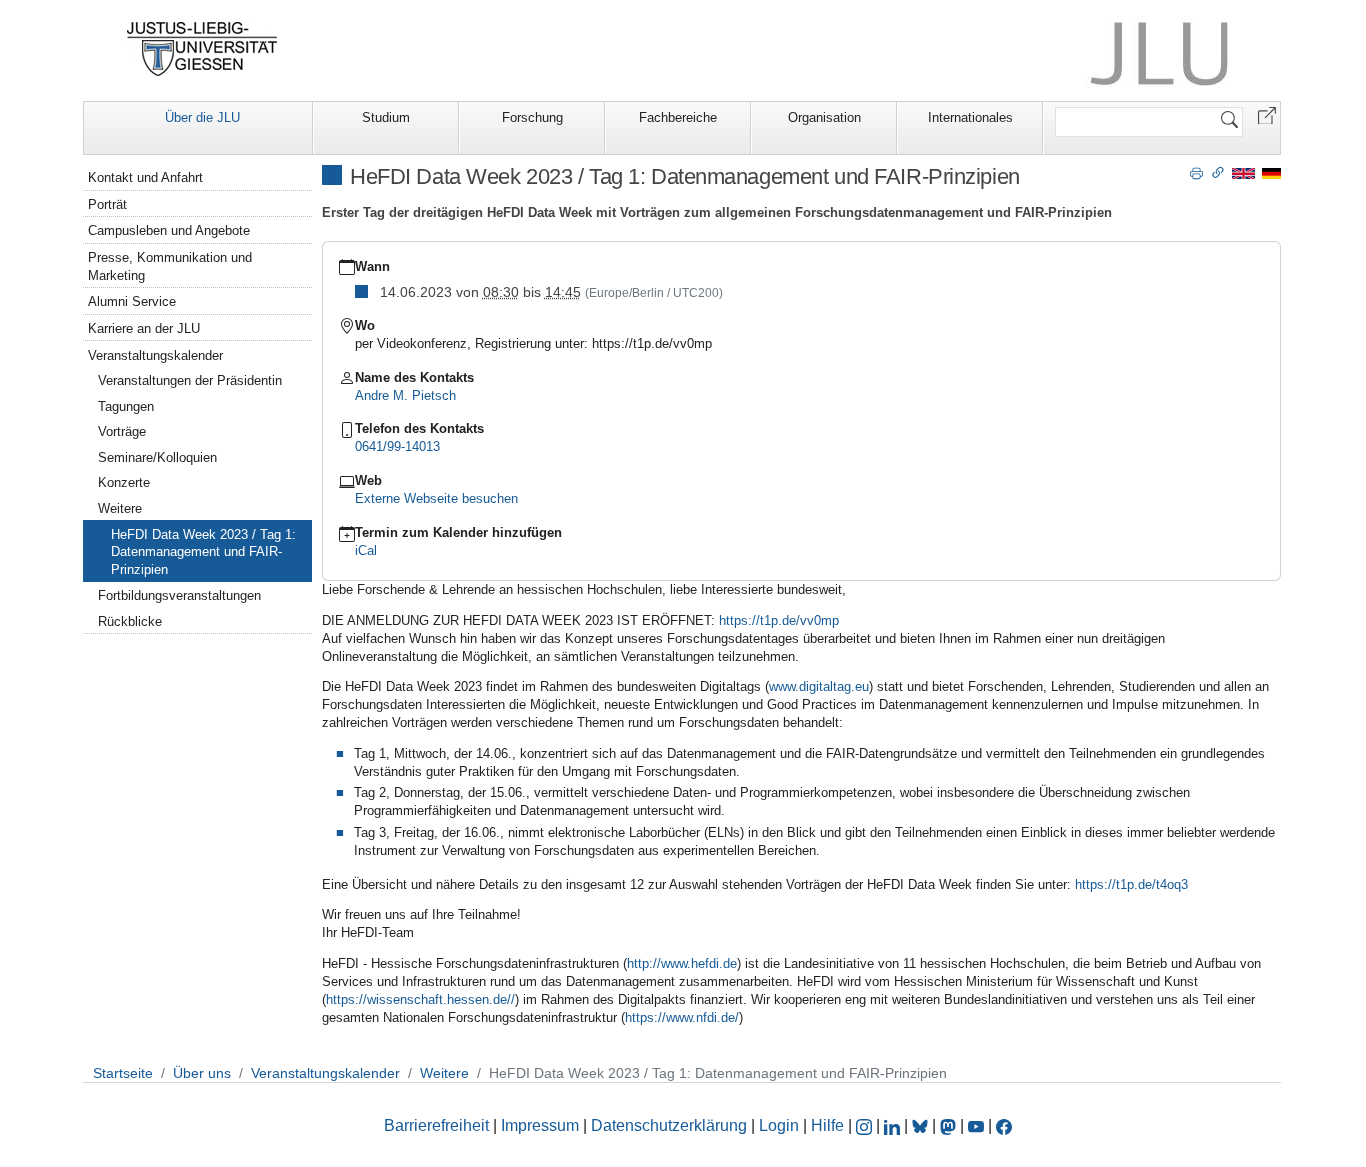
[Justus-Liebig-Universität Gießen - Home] (202, 49)
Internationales (970, 117)
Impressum (540, 1125)
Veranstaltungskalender (155, 355)
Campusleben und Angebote (169, 230)
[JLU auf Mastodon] (950, 1125)
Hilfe (827, 1125)
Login (781, 1125)
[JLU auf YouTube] (976, 1125)
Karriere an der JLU (144, 328)
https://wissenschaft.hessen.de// (420, 999)
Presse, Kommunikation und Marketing (170, 266)
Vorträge (122, 431)
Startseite (123, 1073)
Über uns (202, 1073)
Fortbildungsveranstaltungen (179, 595)
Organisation (824, 117)
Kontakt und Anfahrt (145, 177)
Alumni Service (132, 301)
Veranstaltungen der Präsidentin (190, 380)
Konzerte (124, 482)
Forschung (532, 117)
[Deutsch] (1271, 172)
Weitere (120, 508)
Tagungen (126, 406)
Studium (386, 117)
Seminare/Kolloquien (157, 457)
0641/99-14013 (397, 446)
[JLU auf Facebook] (1004, 1125)
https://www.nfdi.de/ (682, 1017)
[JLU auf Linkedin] (894, 1125)
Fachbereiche (678, 117)
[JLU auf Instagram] (866, 1125)
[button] (1267, 114)
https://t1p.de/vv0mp (779, 620)
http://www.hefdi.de (682, 963)
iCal (366, 550)
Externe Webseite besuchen (436, 498)
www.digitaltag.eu (819, 686)
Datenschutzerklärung (669, 1125)
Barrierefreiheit (436, 1125)
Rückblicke (130, 621)
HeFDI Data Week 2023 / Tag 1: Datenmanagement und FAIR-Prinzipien (203, 552)
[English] (1243, 172)
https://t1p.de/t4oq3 (1131, 884)
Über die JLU (202, 117)
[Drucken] (1196, 172)
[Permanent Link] (1218, 172)
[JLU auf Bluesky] (922, 1125)
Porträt (107, 204)
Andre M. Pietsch (405, 395)
